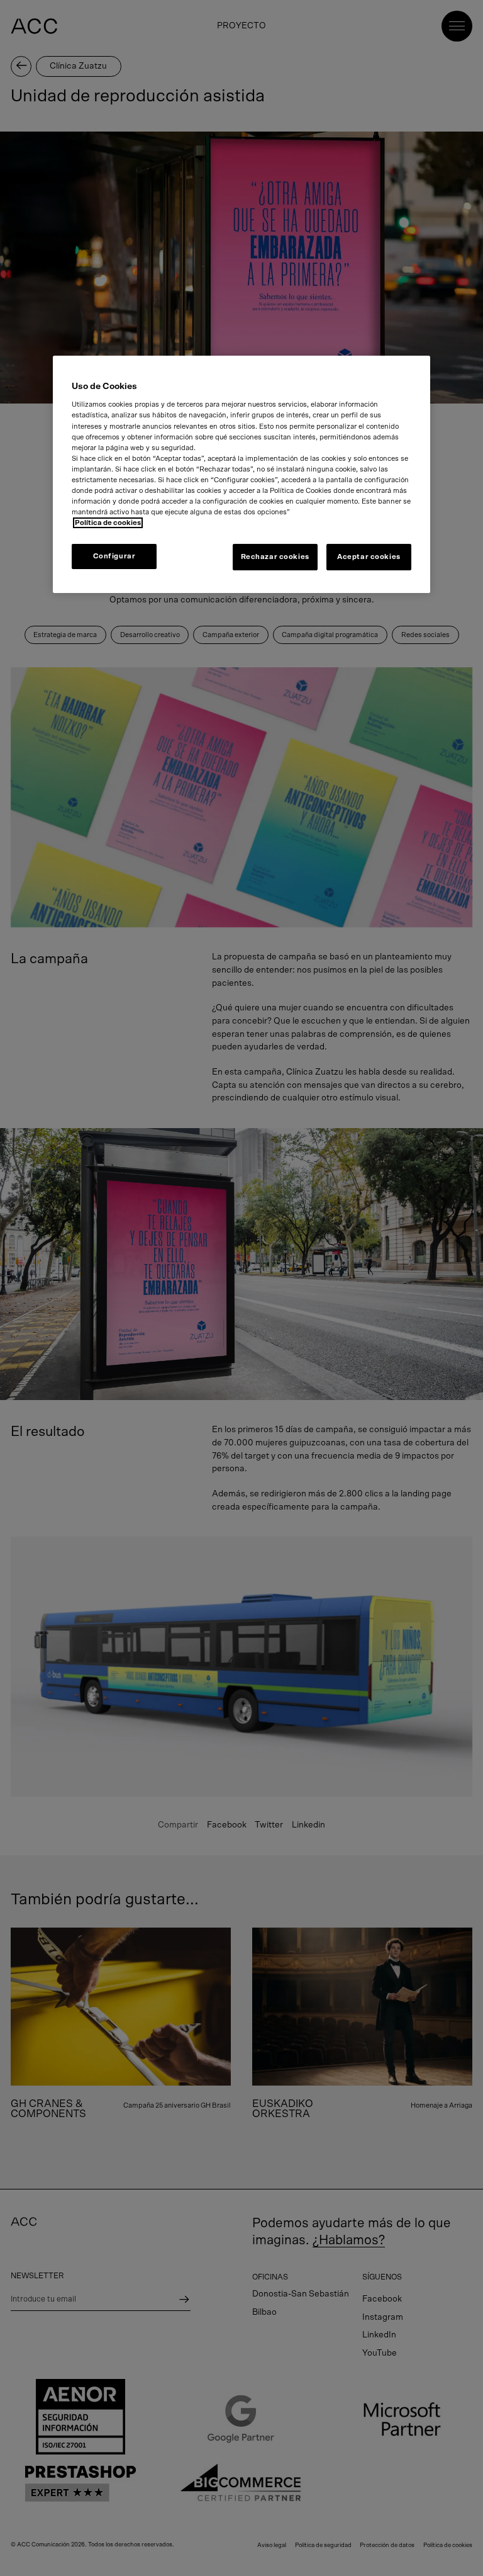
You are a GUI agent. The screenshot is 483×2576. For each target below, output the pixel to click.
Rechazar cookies (275, 557)
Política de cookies (108, 523)
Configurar (114, 556)
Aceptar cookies (369, 557)
